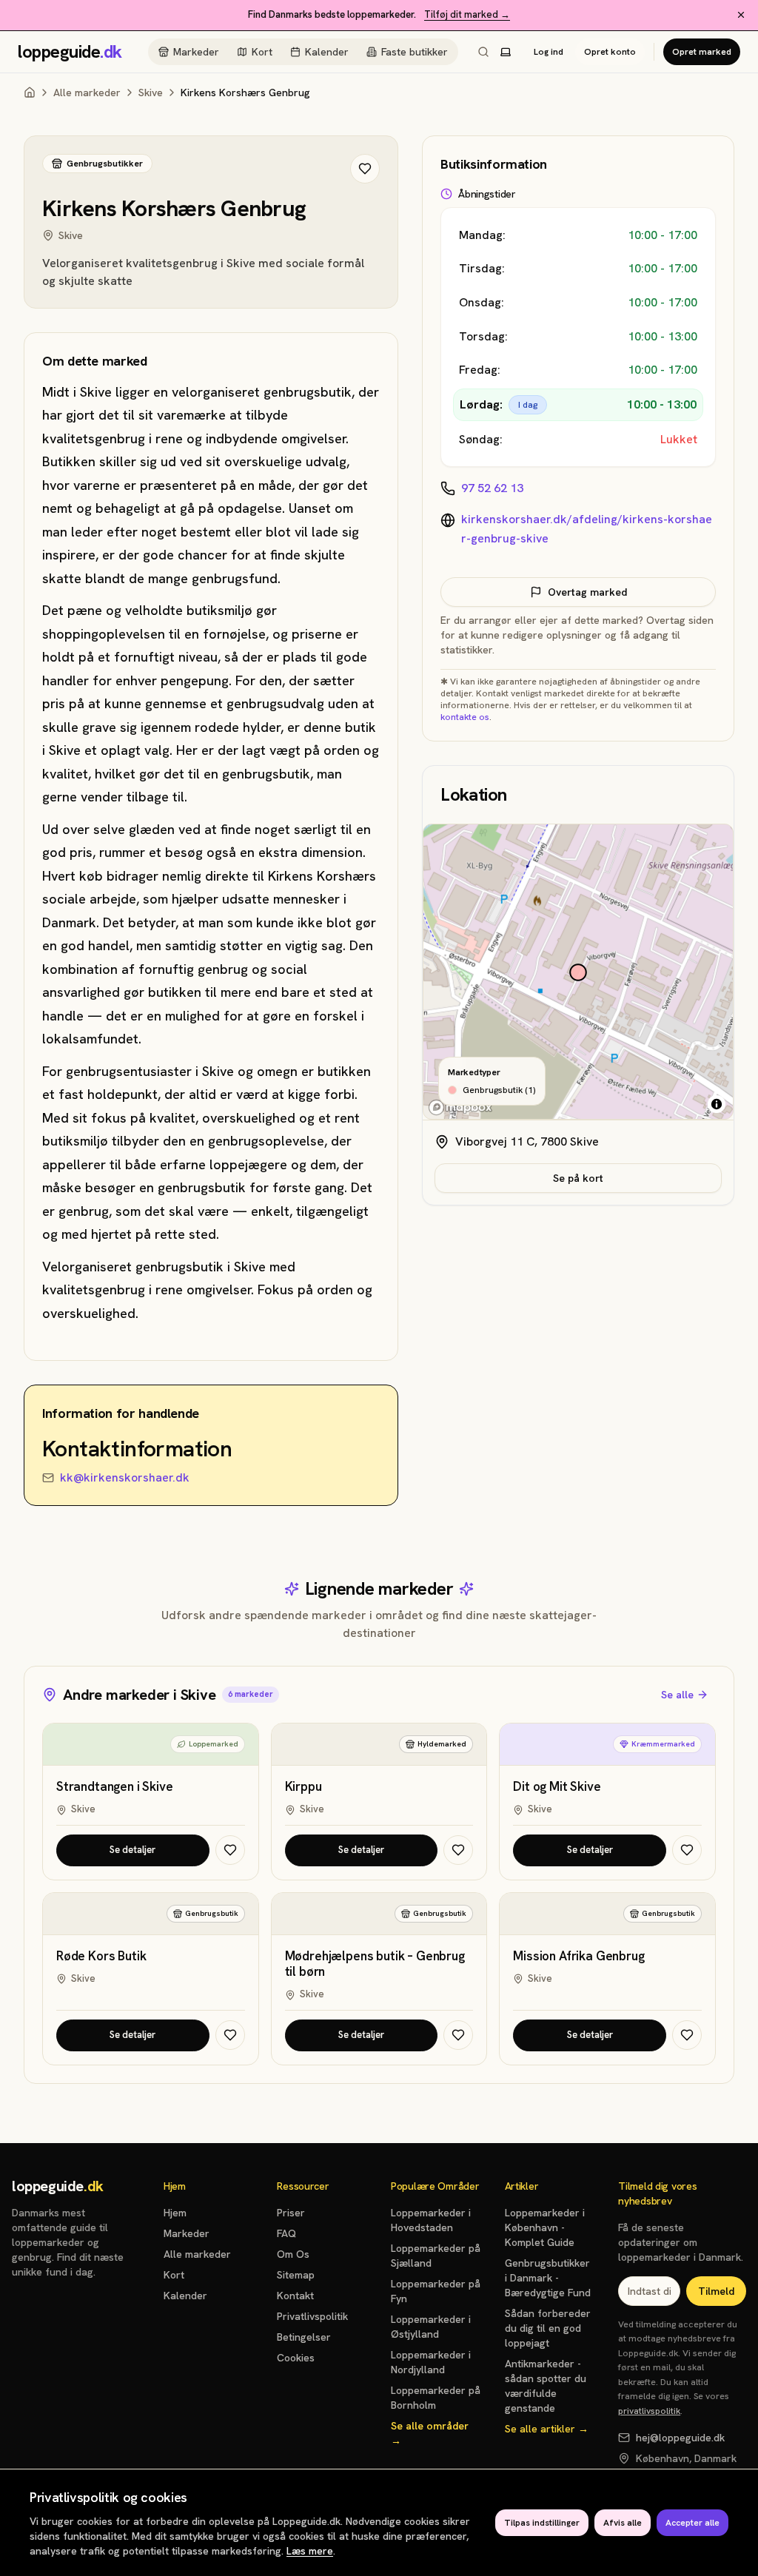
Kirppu (303, 1787)
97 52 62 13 (492, 488)
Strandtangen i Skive (115, 1787)
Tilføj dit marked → (467, 14)
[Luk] (741, 15)
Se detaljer (133, 1850)
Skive (151, 93)
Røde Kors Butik (101, 1956)
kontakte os (465, 717)
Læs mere (310, 2551)
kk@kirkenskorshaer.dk (125, 1477)
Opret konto (610, 52)
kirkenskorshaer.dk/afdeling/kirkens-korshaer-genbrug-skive (587, 529)
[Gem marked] (365, 169)
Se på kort (578, 1178)
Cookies (296, 2358)
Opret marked (702, 52)
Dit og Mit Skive (557, 1787)
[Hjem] (30, 93)
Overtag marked (587, 592)
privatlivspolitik (649, 2411)
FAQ (286, 2233)
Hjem (175, 2213)
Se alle (677, 1695)
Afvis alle (623, 2523)
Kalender (327, 52)
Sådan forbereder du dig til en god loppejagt (548, 2328)
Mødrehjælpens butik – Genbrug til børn (375, 1964)
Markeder (196, 52)
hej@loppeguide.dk (680, 2438)
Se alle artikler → (547, 2429)
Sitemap (296, 2275)
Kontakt (295, 2296)
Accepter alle (692, 2523)
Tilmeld (716, 2291)
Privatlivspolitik (312, 2316)
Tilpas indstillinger (542, 2523)
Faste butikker (415, 52)
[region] (578, 972)
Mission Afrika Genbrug (578, 1956)
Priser (291, 2213)
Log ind (549, 52)
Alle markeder (87, 93)
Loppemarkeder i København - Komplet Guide (545, 2227)
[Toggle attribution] (717, 1104)
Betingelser (304, 2337)
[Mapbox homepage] (460, 1107)
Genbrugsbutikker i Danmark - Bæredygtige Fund (548, 2278)
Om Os (293, 2254)
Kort (262, 52)
